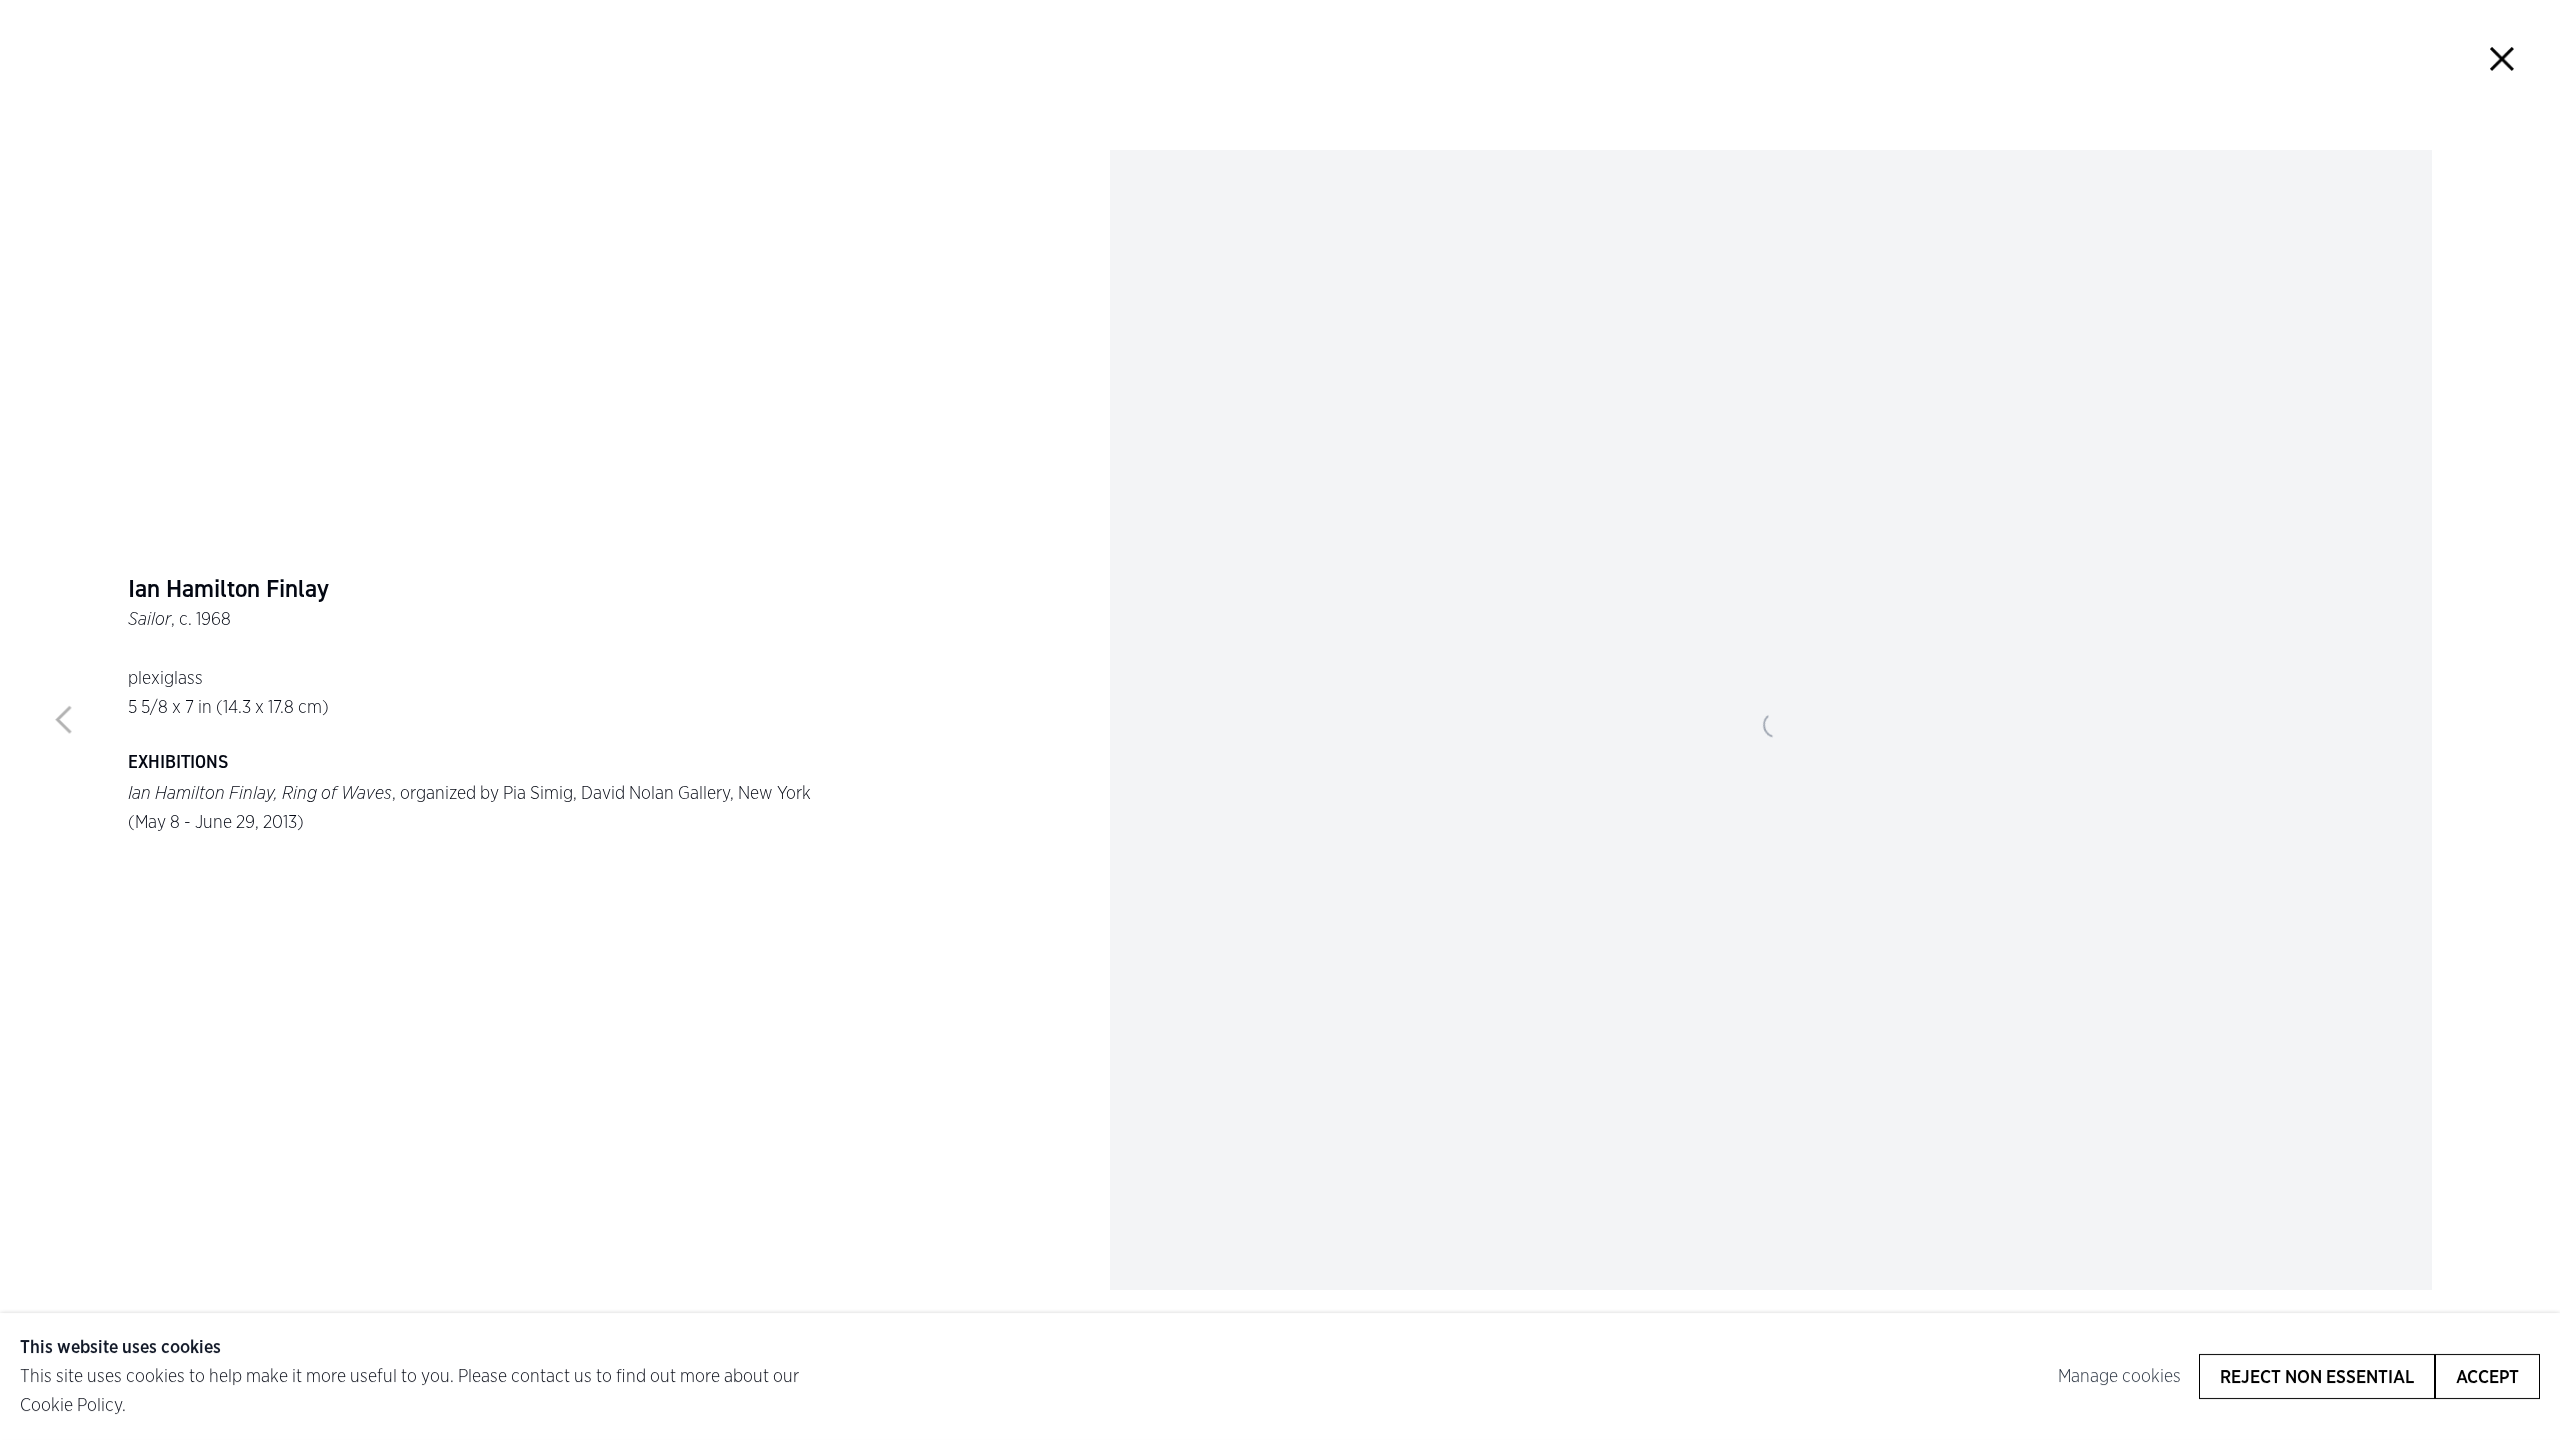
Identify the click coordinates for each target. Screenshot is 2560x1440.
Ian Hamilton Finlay (228, 589)
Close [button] (2501, 58)
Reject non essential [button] (2317, 1376)
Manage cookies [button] (2119, 1375)
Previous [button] (64, 720)
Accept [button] (2487, 1376)
